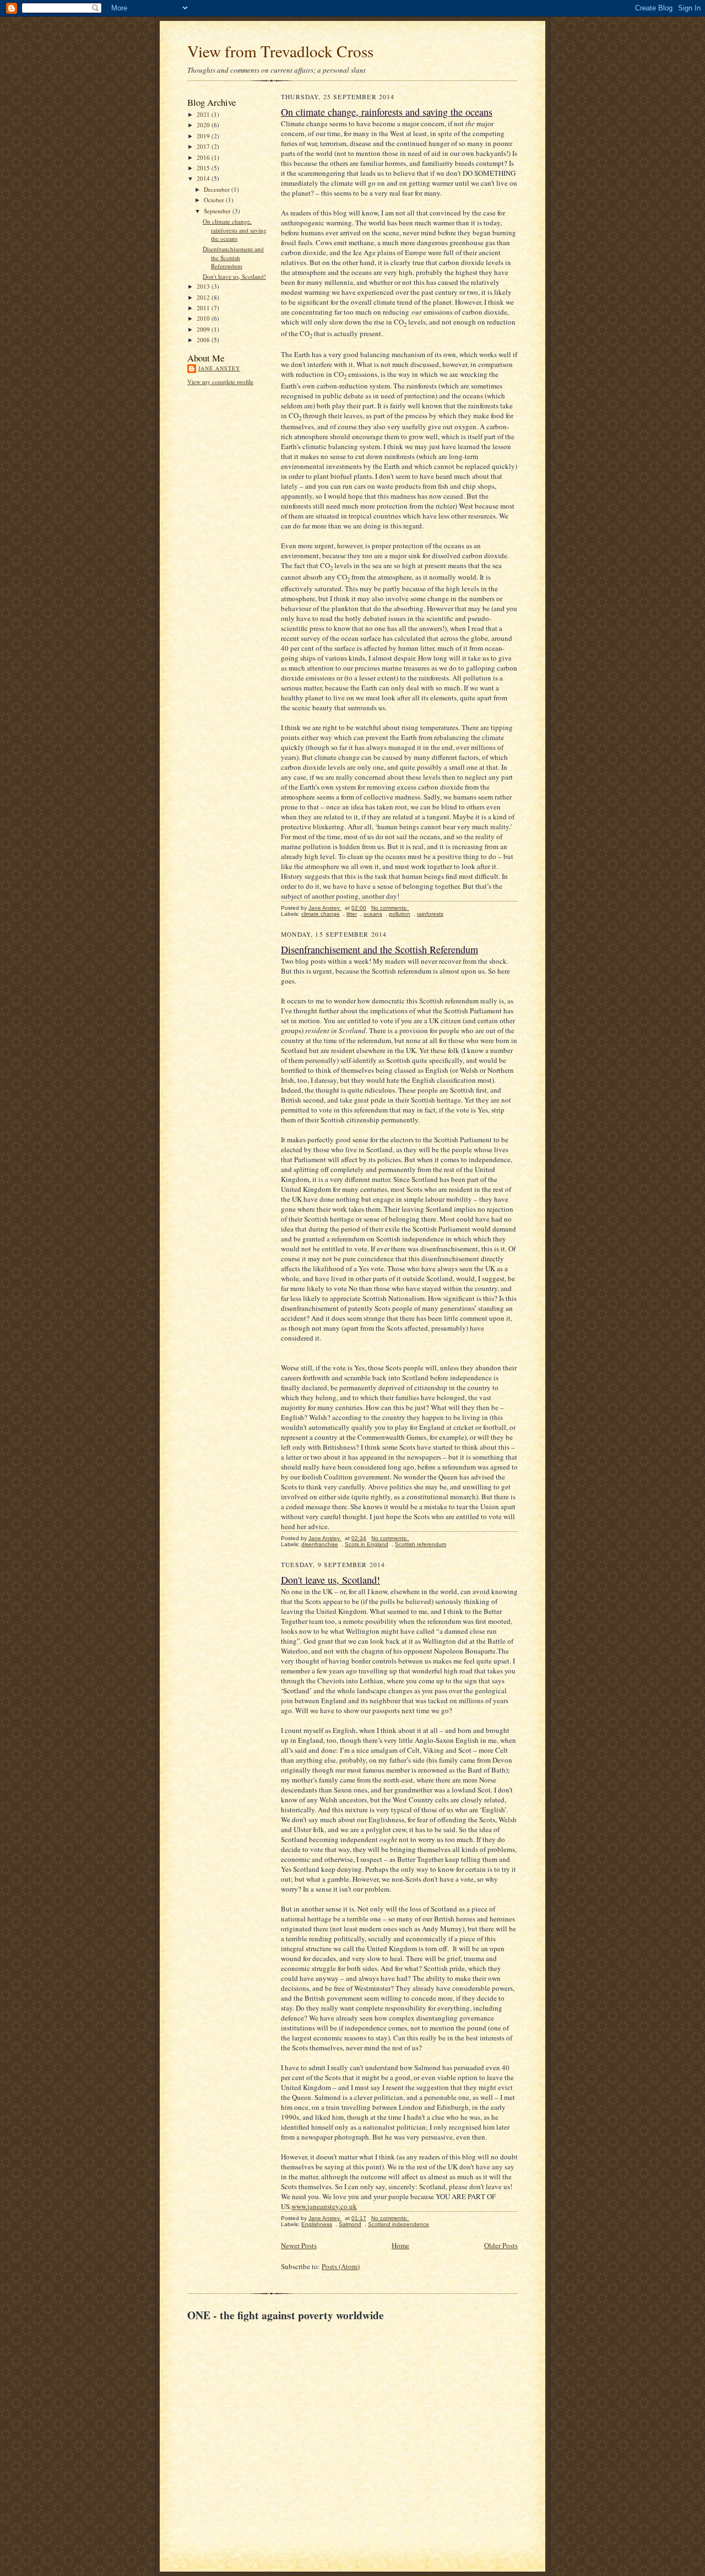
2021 (204, 114)
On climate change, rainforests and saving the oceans (235, 230)
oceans (373, 914)
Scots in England (367, 1544)
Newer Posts (299, 2245)
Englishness (317, 2224)
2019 (204, 136)
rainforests (430, 914)
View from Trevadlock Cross (280, 51)
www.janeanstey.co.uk (324, 2206)
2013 (204, 286)
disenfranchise (320, 1544)
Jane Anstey (219, 368)
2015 (204, 168)
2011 (204, 308)
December (218, 189)
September (218, 211)
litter (352, 914)
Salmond (350, 2224)
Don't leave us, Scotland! (234, 276)
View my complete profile (220, 382)
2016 (204, 157)
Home (400, 2245)
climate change (321, 914)
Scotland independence (398, 2224)
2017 (204, 146)
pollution (400, 914)
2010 (204, 318)
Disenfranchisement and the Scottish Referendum (233, 257)
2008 (204, 340)
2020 (204, 125)
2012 (204, 297)
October (215, 200)
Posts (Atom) (341, 2266)
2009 (204, 329)
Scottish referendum (421, 1544)
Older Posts (501, 2245)
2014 (204, 178)
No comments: (390, 908)
